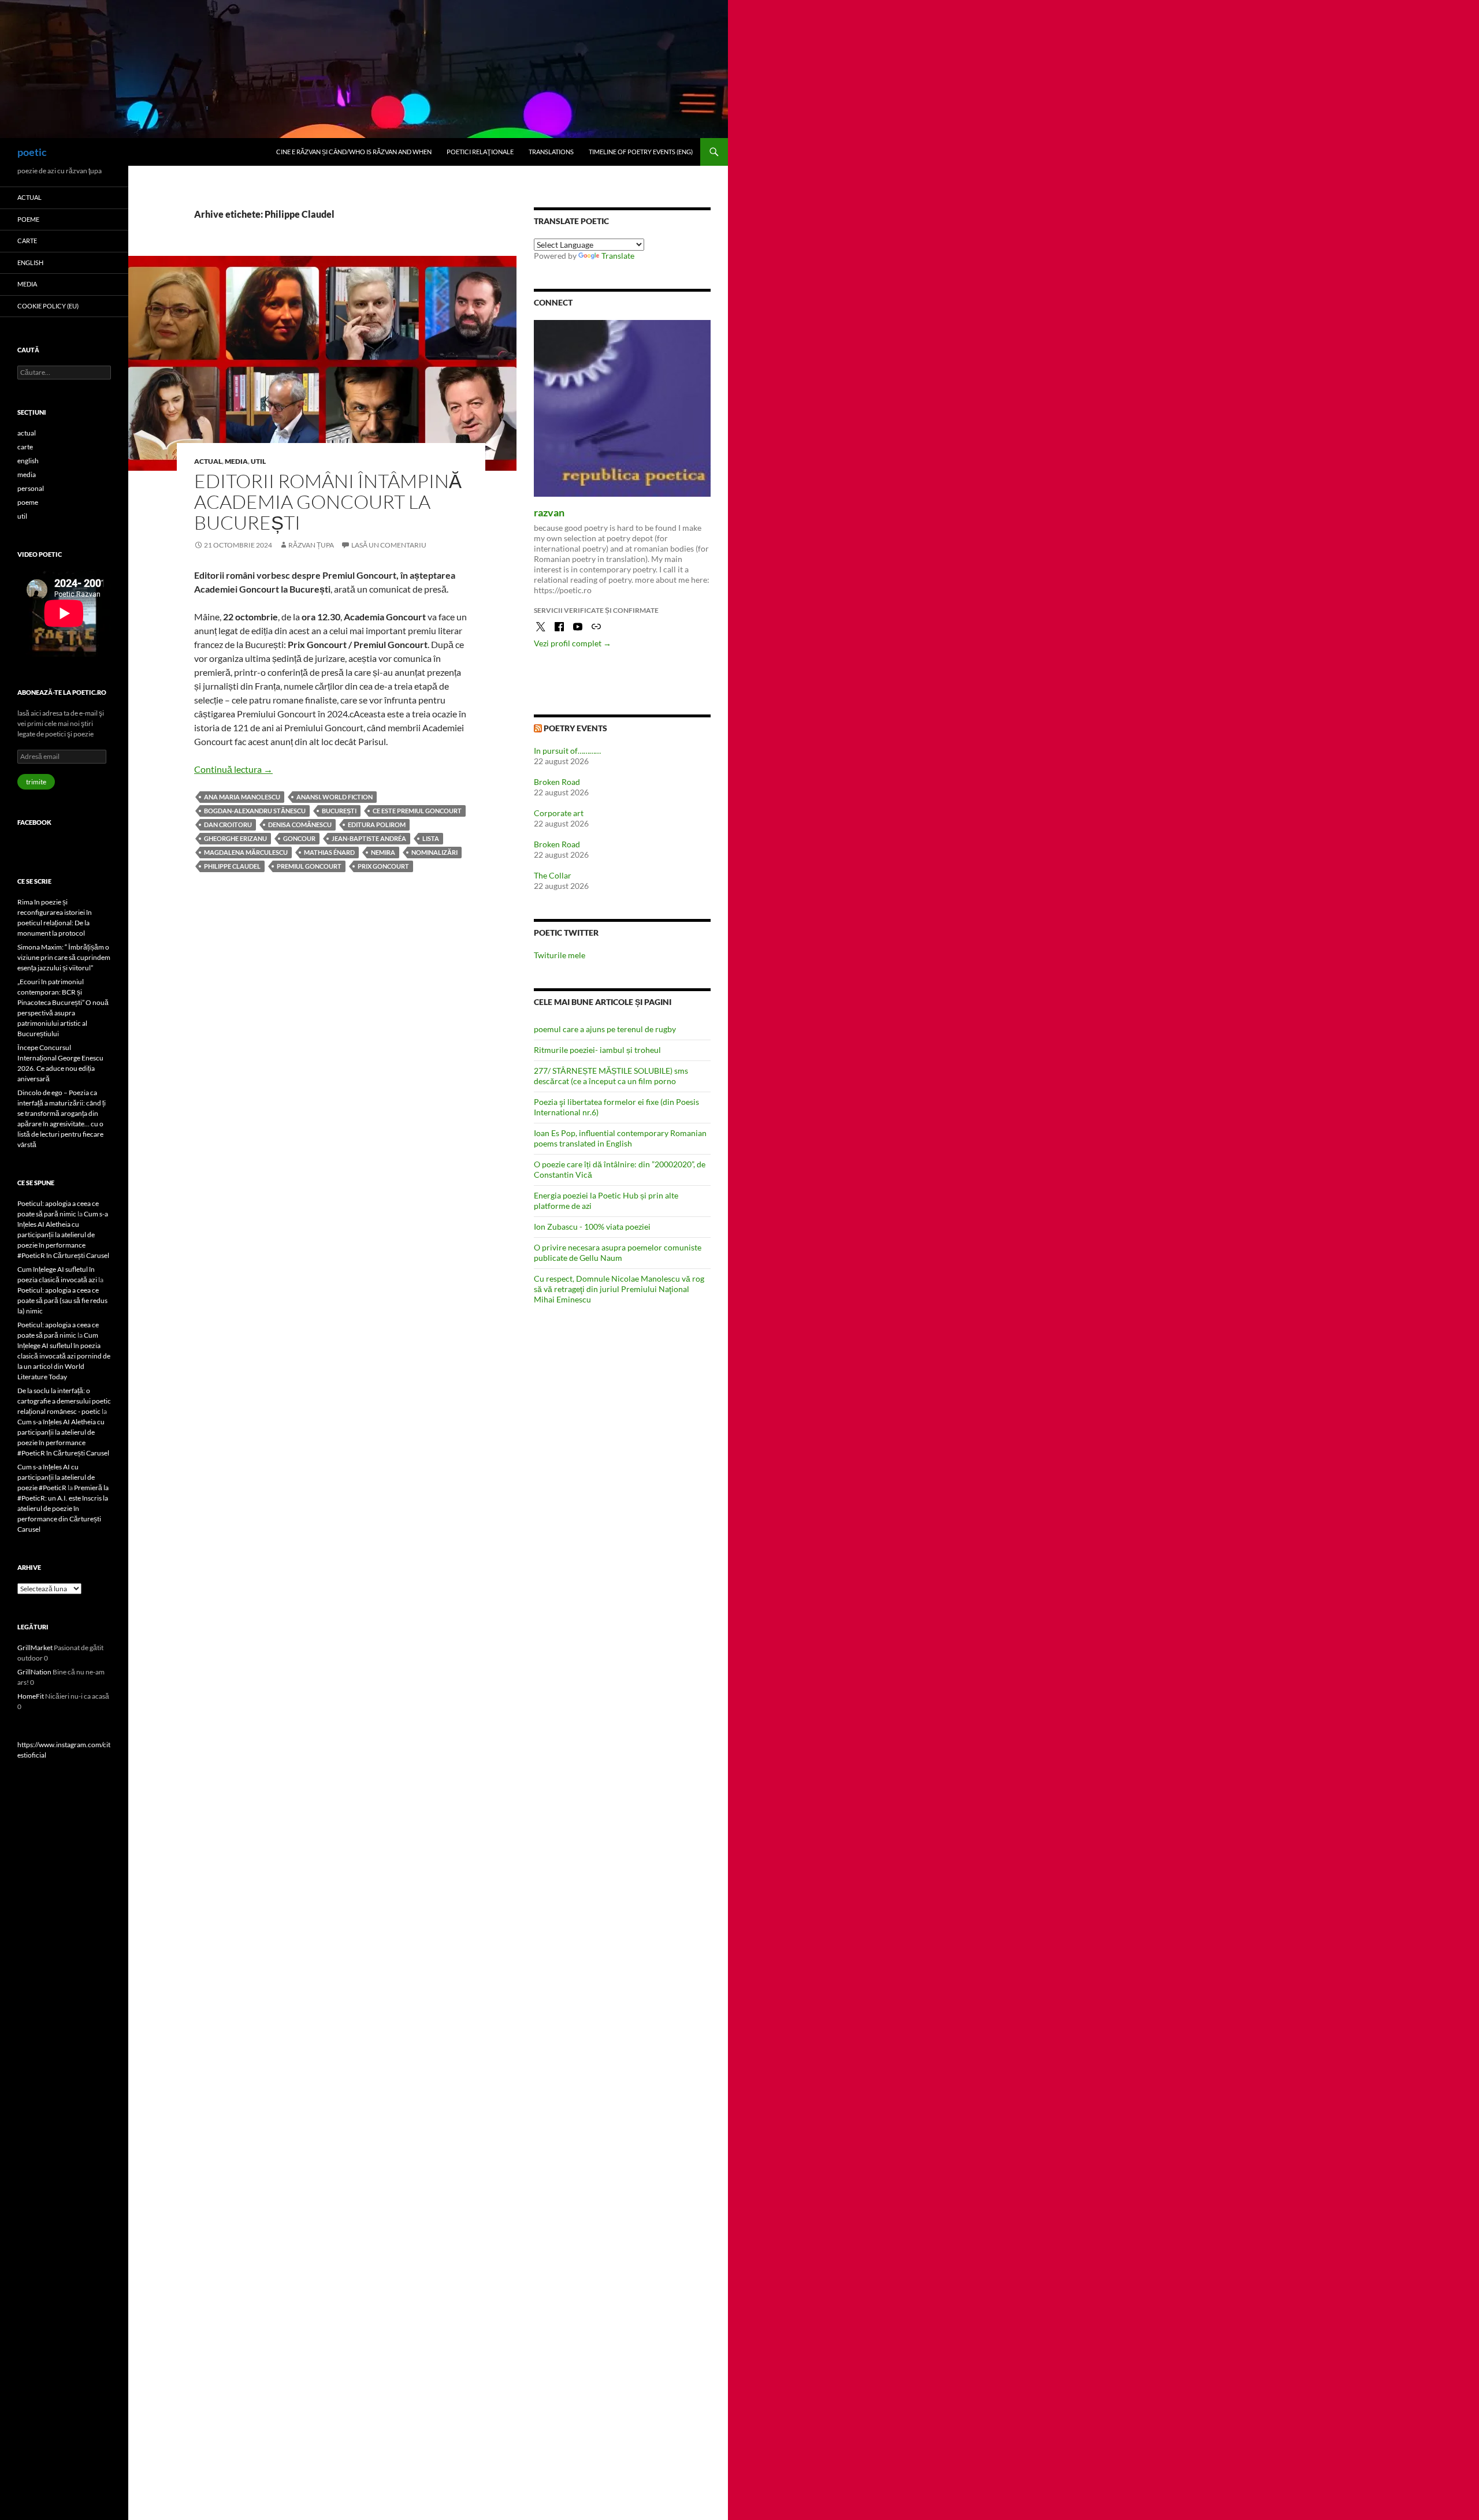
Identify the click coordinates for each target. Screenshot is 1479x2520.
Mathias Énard (329, 852)
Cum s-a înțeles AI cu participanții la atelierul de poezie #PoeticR (56, 1477)
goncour (299, 838)
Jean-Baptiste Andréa (369, 838)
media (236, 461)
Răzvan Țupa (311, 545)
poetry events (575, 728)
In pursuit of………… (567, 751)
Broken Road (557, 782)
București (339, 811)
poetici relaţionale (480, 152)
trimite (36, 782)
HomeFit (31, 1696)
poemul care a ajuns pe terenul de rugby (605, 1029)
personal (31, 488)
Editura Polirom (377, 825)
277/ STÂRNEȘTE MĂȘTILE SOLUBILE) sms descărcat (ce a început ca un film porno (611, 1076)
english (30, 263)
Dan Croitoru (228, 825)
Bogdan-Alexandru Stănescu (255, 811)
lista (431, 838)
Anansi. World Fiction (335, 797)
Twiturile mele (560, 955)
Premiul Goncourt (309, 866)
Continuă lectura (233, 769)
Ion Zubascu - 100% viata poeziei (592, 1227)
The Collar (553, 875)
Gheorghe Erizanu (235, 838)
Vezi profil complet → (573, 643)
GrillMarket (35, 1648)
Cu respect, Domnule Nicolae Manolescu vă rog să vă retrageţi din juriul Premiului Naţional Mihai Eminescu (619, 1289)
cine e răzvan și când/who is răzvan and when (354, 152)
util (258, 461)
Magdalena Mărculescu (246, 852)
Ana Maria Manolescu (242, 797)
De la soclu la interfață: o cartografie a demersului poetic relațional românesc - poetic (64, 1401)
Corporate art (559, 813)
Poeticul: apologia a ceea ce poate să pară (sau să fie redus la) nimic (62, 1300)
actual (208, 461)
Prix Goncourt (383, 866)
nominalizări (434, 852)
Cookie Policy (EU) (48, 306)
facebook (34, 822)
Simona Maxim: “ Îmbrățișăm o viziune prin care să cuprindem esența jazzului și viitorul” (64, 957)
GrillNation (34, 1672)
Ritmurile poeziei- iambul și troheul (597, 1050)
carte (27, 241)
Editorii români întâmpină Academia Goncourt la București (328, 502)
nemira (383, 852)
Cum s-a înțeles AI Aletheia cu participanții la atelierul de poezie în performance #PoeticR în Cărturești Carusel (63, 1235)
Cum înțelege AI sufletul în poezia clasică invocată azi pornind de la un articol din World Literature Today (64, 1356)
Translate (618, 256)
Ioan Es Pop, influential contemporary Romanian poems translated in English (620, 1138)
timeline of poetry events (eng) (641, 152)
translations (551, 152)
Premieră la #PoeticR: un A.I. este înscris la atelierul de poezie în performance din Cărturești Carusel (63, 1508)
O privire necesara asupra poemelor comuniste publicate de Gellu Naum (618, 1252)
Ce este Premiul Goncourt (417, 811)
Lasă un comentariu (389, 545)
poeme (28, 219)
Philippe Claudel (232, 866)
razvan (549, 512)
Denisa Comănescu (300, 825)
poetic (32, 152)
